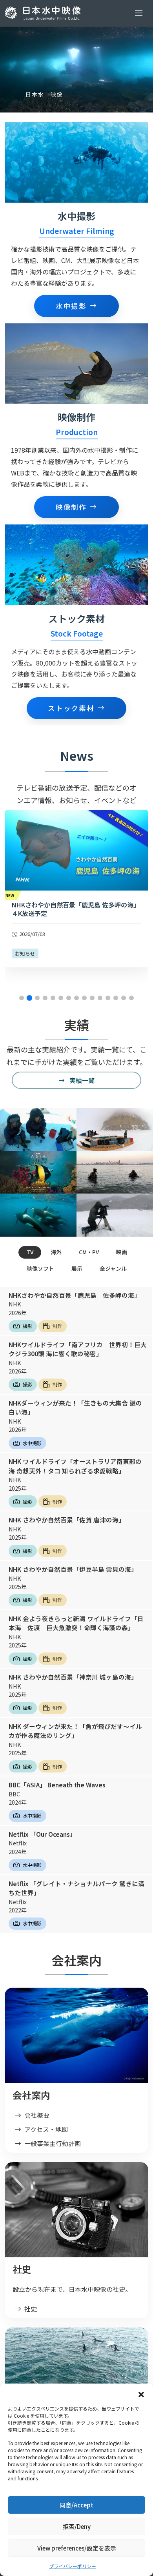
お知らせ (25, 953)
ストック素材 (71, 708)
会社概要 (37, 2115)
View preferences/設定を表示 (77, 2548)
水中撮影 (71, 306)
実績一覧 (81, 1080)
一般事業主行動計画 (53, 2143)
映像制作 (71, 507)
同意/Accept (76, 2505)
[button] (141, 2393)
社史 (31, 2309)
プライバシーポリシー (73, 2566)
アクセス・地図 (46, 2129)
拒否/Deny (77, 2526)
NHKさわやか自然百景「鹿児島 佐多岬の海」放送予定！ (76, 909)
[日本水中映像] (44, 13)
